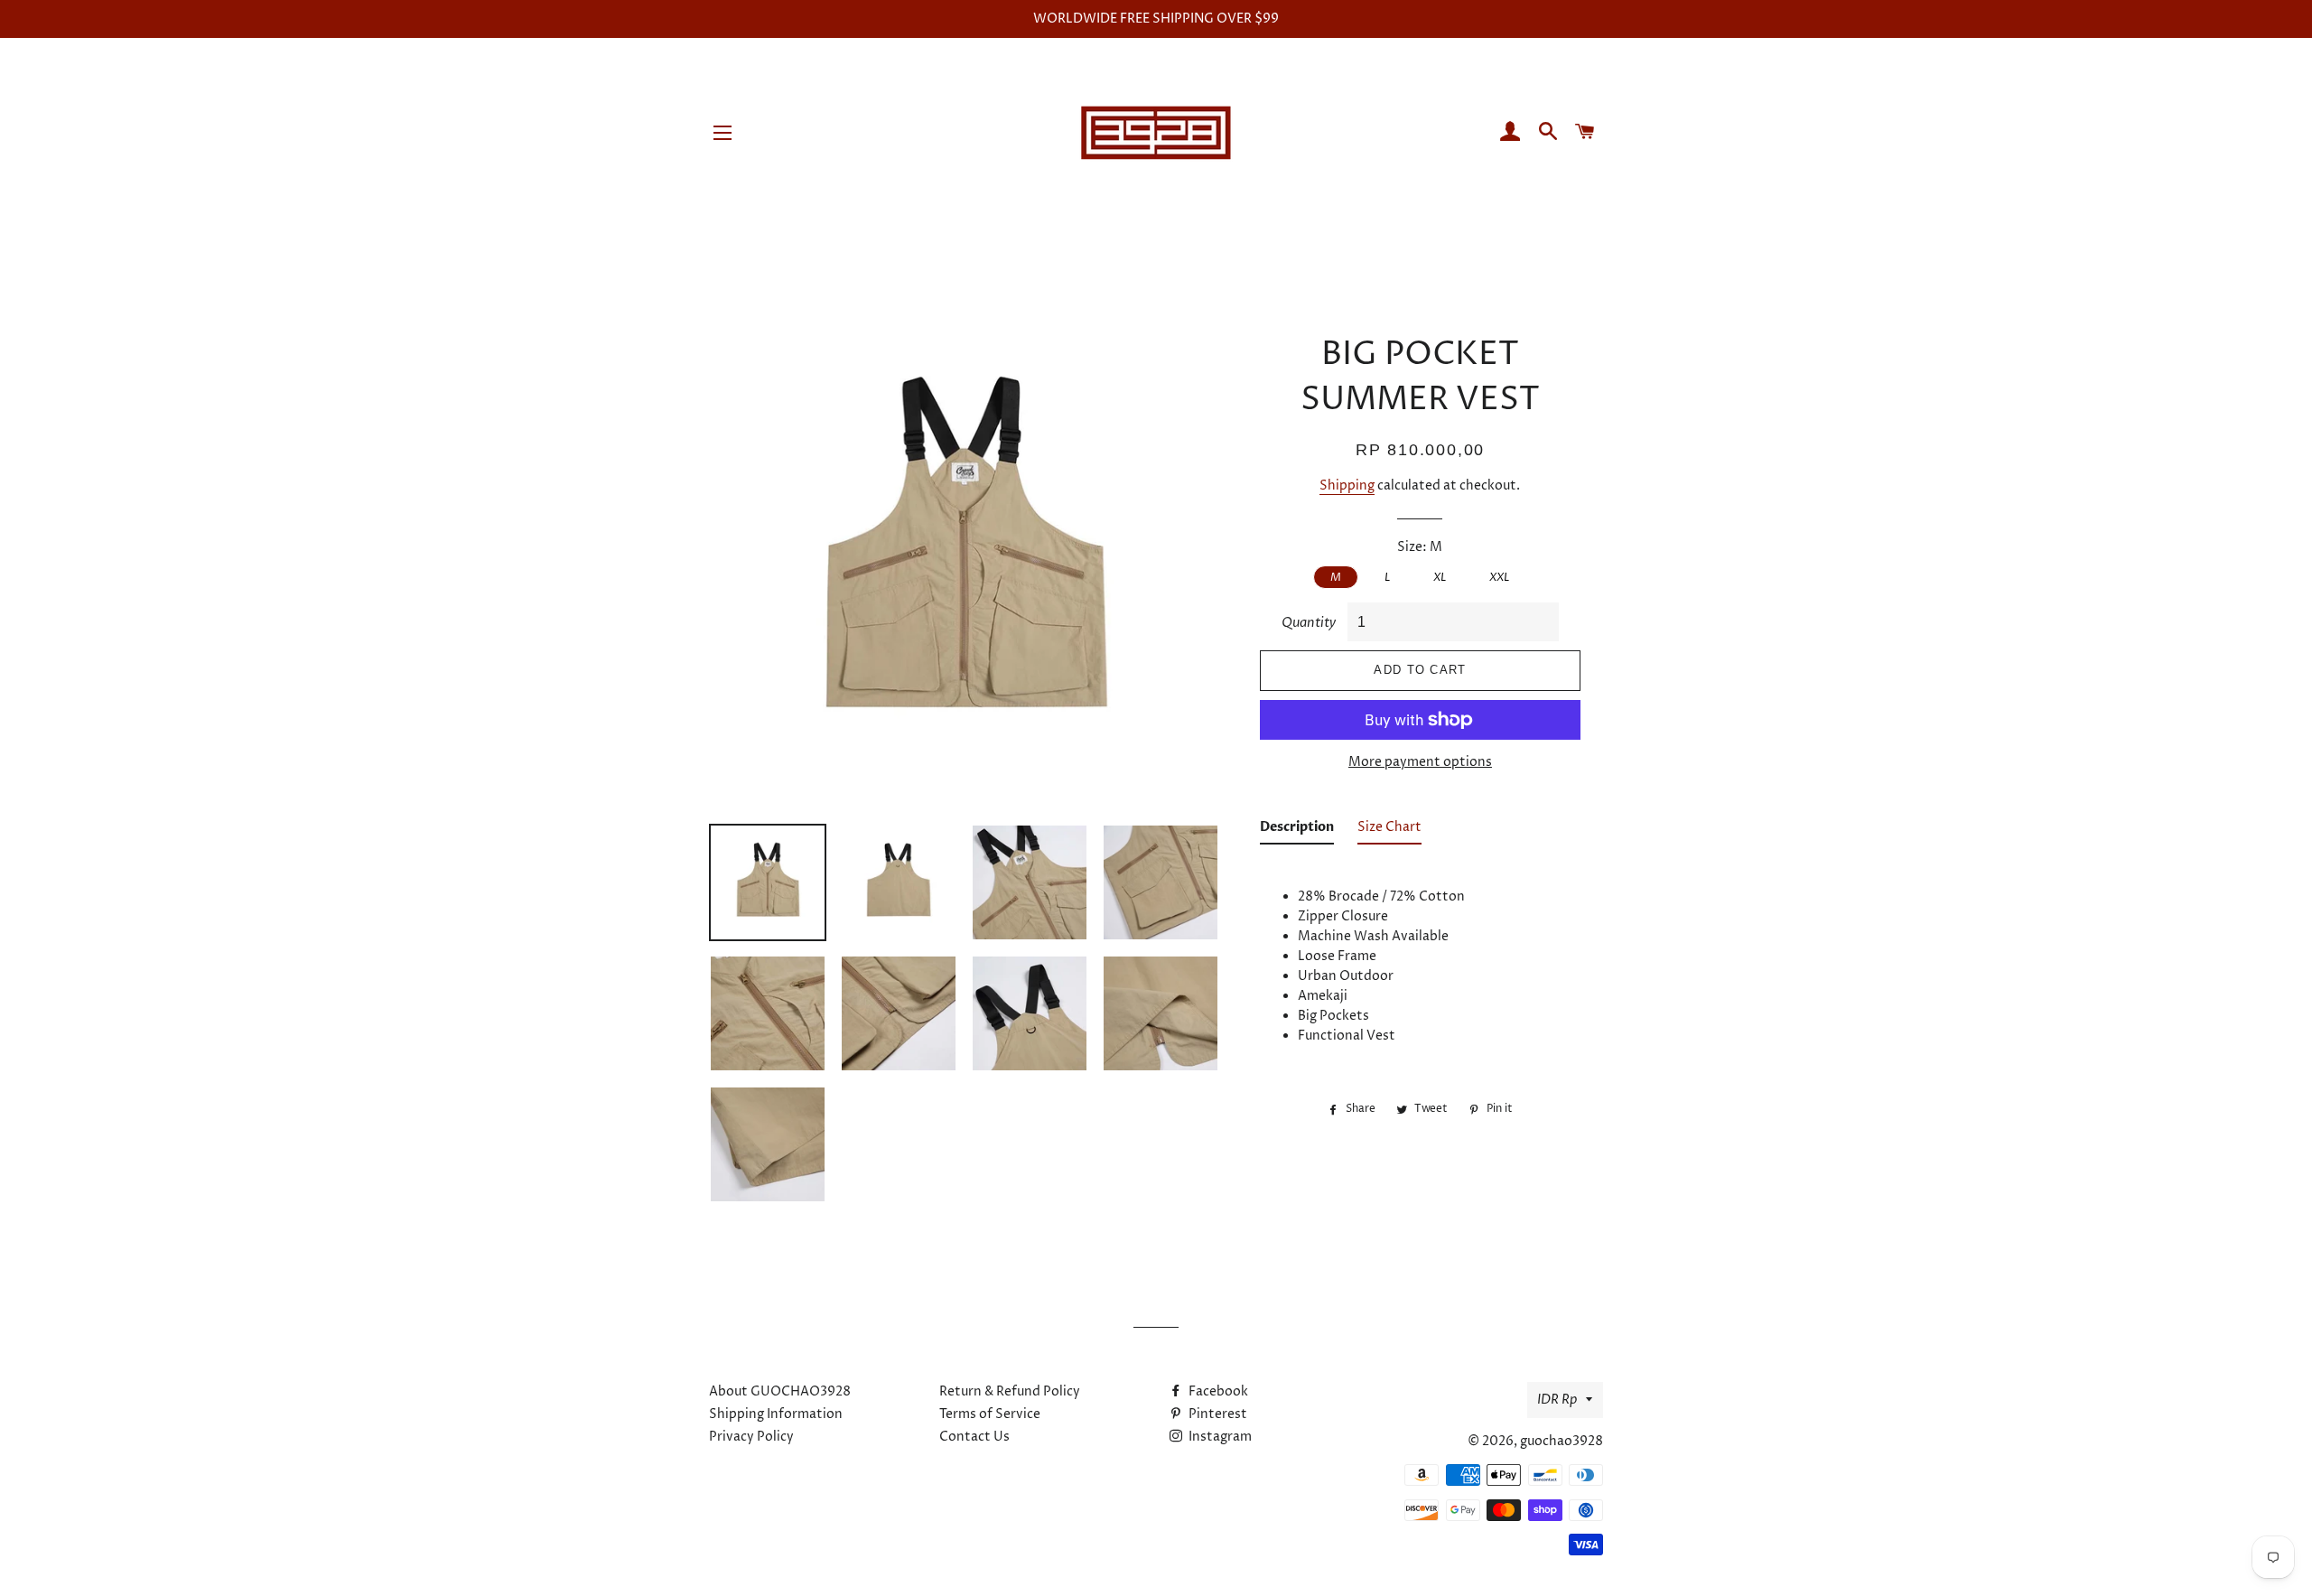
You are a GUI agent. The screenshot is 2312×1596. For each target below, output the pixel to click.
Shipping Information (776, 1414)
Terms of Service (990, 1414)
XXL (1499, 577)
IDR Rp (1557, 1400)
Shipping (1347, 485)
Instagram (1219, 1437)
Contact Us (974, 1437)
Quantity (1309, 623)
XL (1440, 577)
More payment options (1420, 762)
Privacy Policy (751, 1437)
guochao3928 (1562, 1441)
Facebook (1217, 1391)
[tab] (1297, 831)
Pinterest (1217, 1414)
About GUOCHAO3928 (780, 1391)
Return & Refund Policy (1010, 1391)
